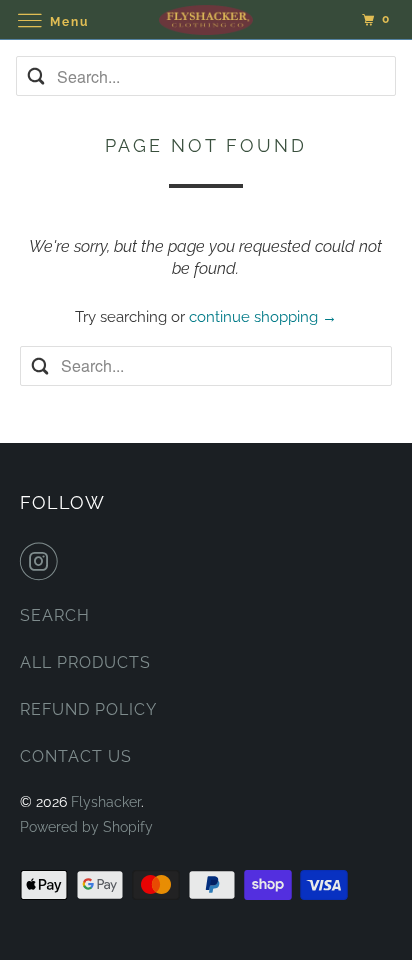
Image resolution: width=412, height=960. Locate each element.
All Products (85, 662)
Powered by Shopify (86, 827)
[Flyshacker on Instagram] (43, 561)
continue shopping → (263, 317)
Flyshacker (106, 802)
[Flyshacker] (206, 19)
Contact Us (76, 756)
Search (55, 615)
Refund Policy (88, 709)
